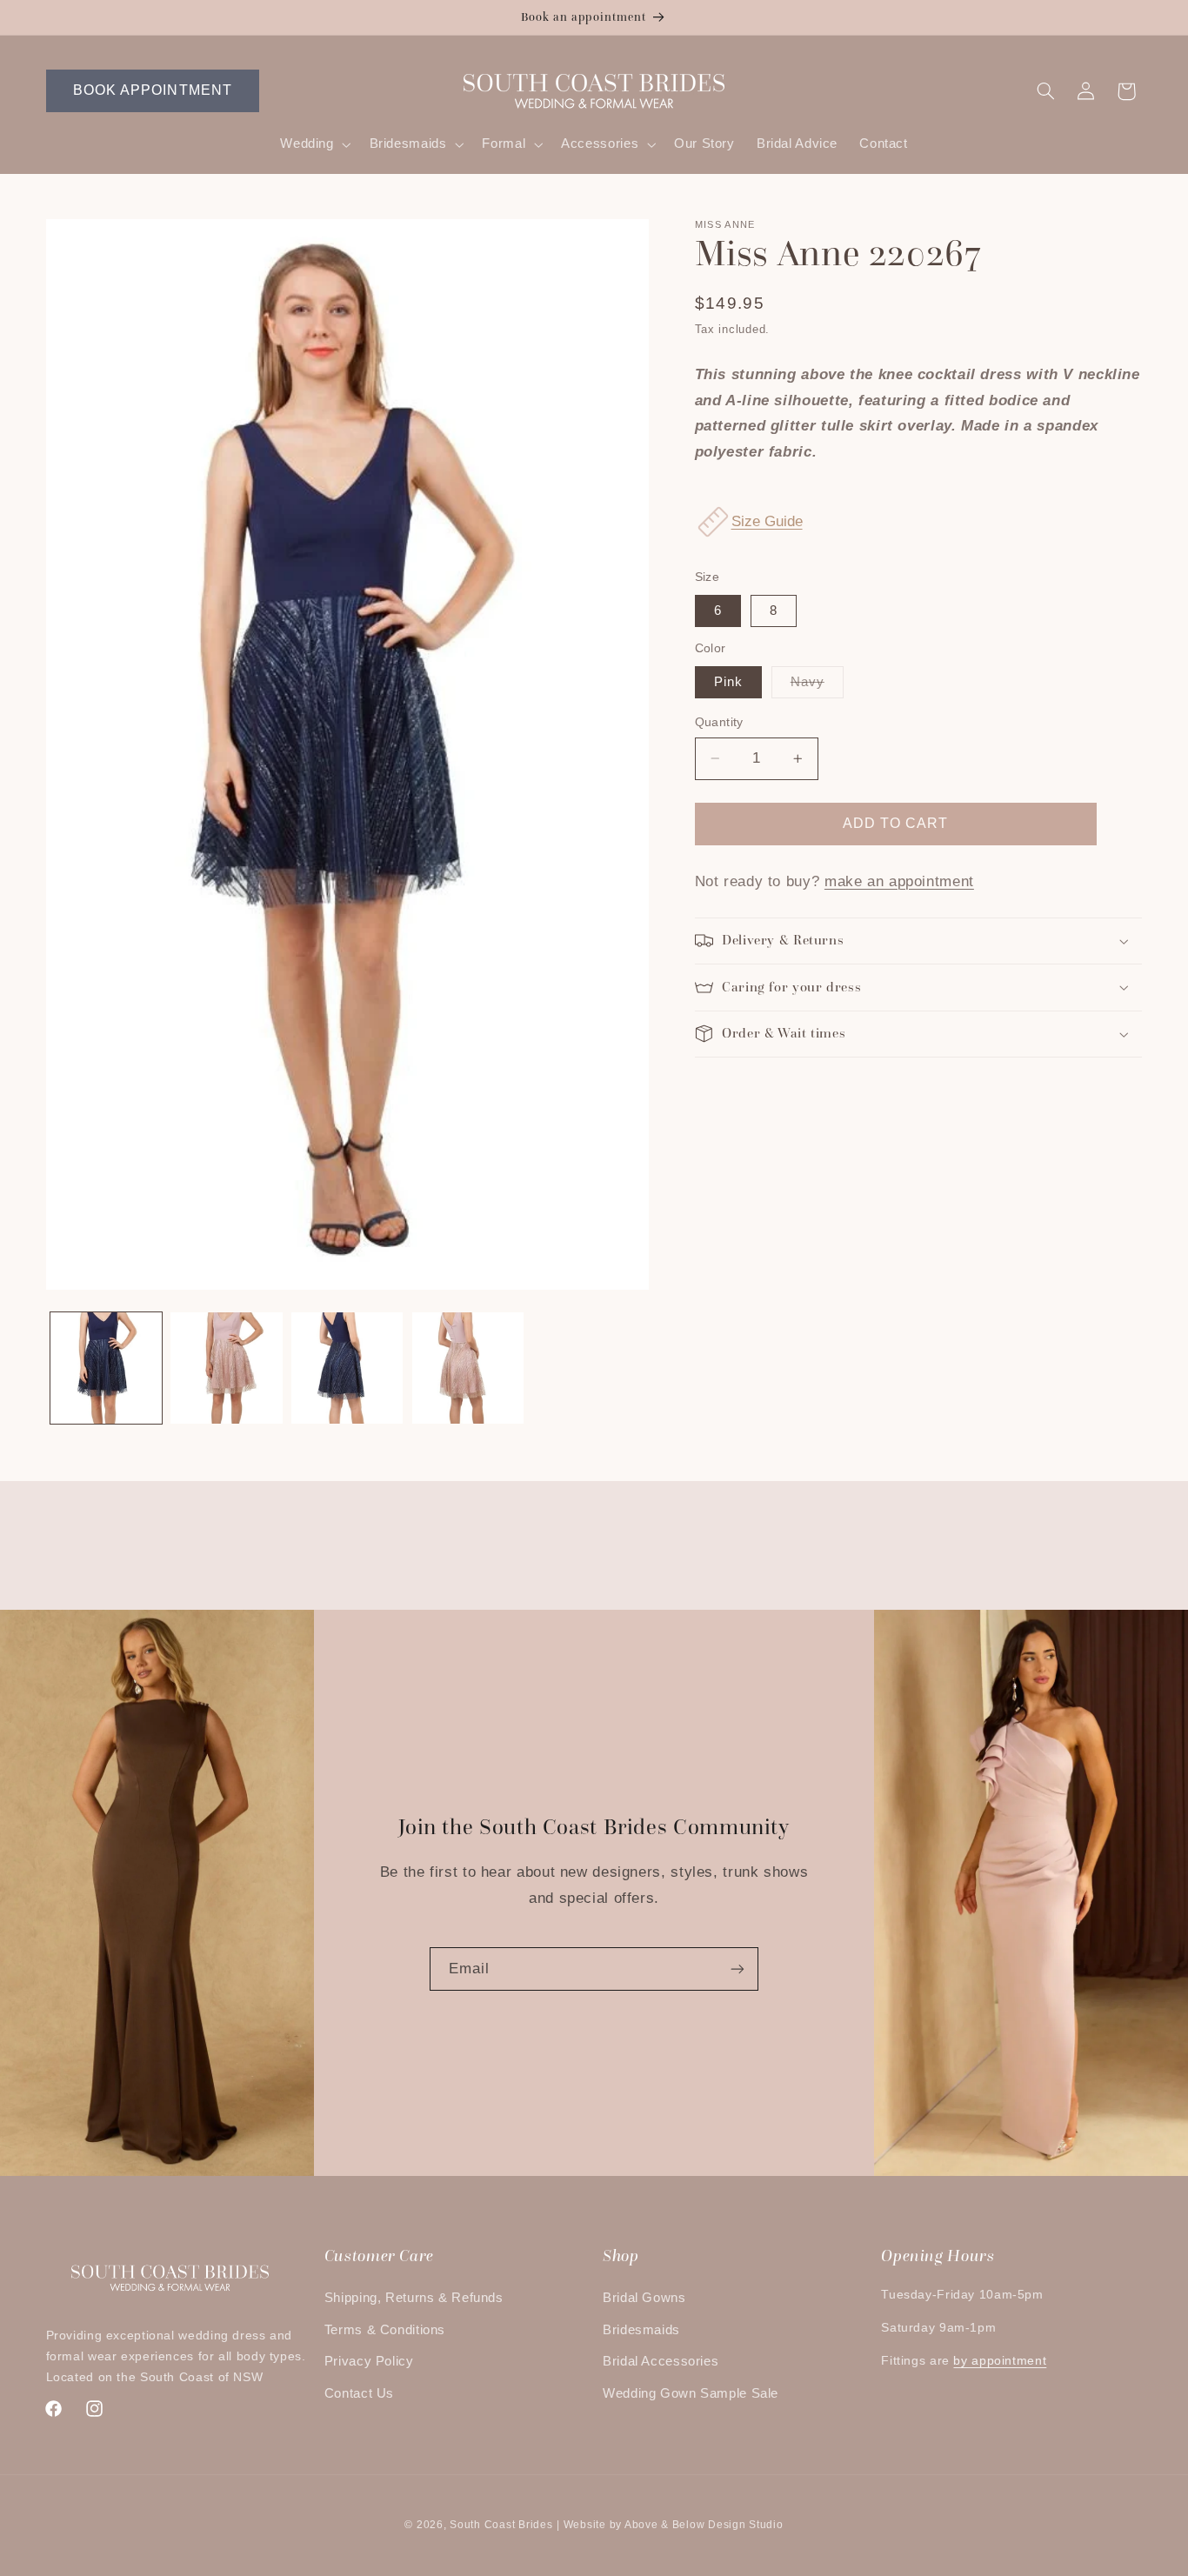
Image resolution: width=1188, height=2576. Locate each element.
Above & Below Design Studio (704, 2525)
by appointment (1000, 2361)
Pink (728, 682)
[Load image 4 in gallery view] (468, 1368)
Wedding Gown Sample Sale (691, 2393)
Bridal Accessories (661, 2361)
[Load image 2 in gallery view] (226, 1368)
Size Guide (767, 521)
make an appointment (899, 881)
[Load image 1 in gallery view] (106, 1368)
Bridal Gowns (644, 2298)
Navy (817, 686)
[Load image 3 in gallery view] (347, 1368)
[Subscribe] (737, 1969)
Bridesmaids (641, 2330)
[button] (314, 144)
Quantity (719, 722)
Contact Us (359, 2393)
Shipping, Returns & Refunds (414, 2298)
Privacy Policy (369, 2361)
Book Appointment (153, 90)
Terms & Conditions (385, 2330)
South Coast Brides (501, 2525)
